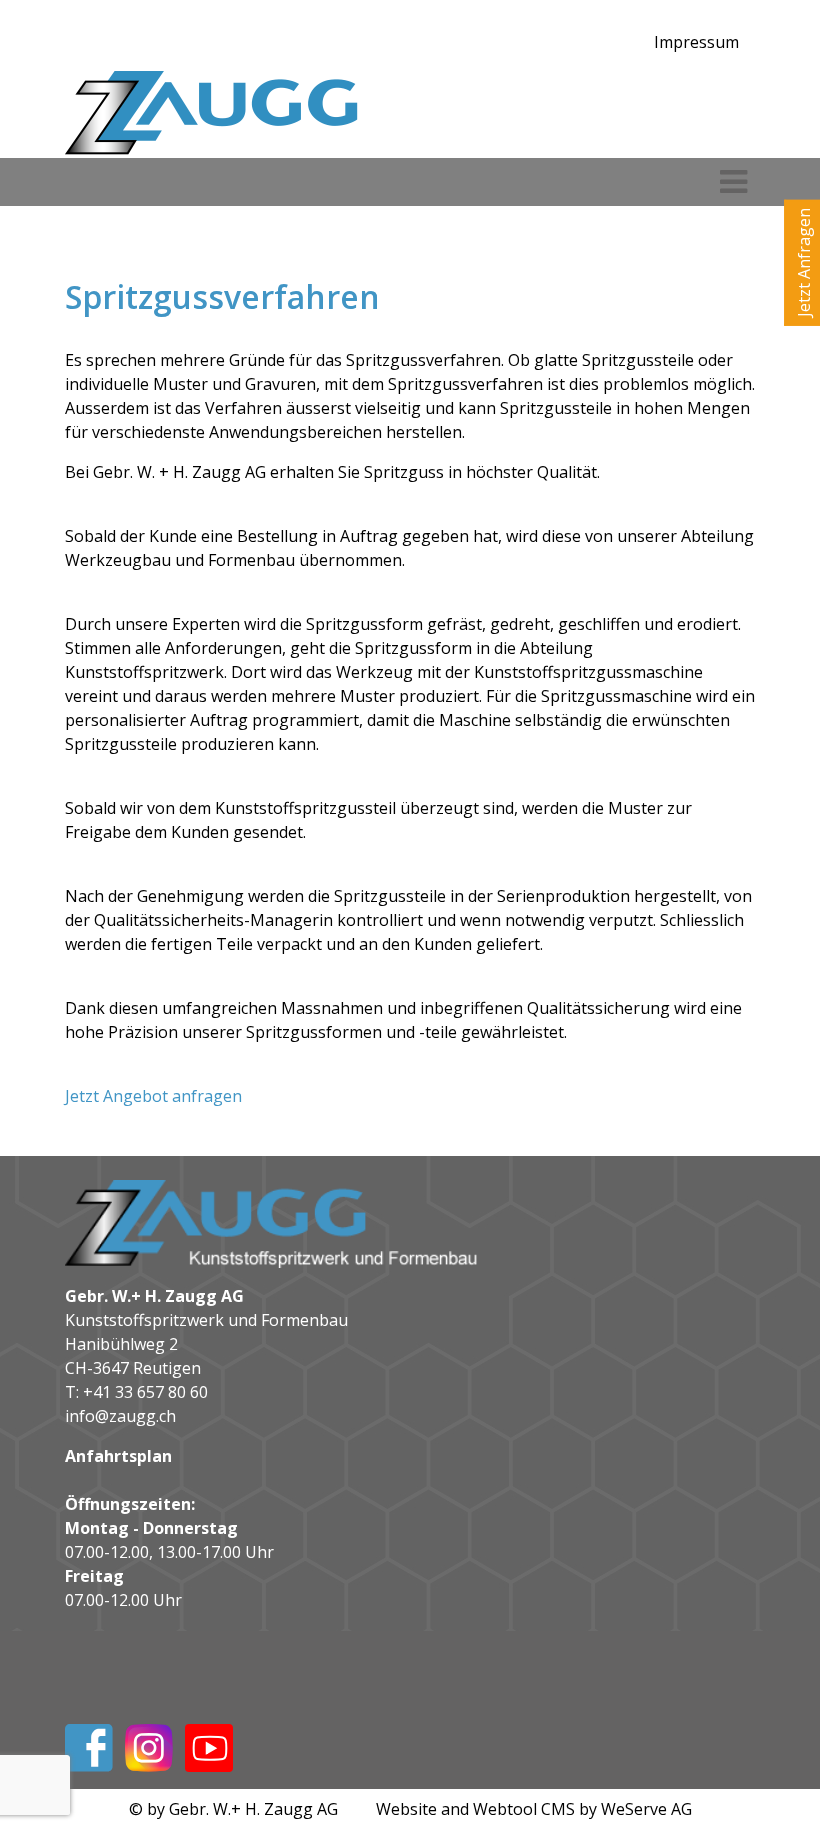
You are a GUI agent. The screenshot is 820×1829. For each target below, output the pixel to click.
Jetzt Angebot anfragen (153, 1096)
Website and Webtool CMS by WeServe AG (534, 1809)
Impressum (696, 42)
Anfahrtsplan (118, 1456)
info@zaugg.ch (120, 1416)
